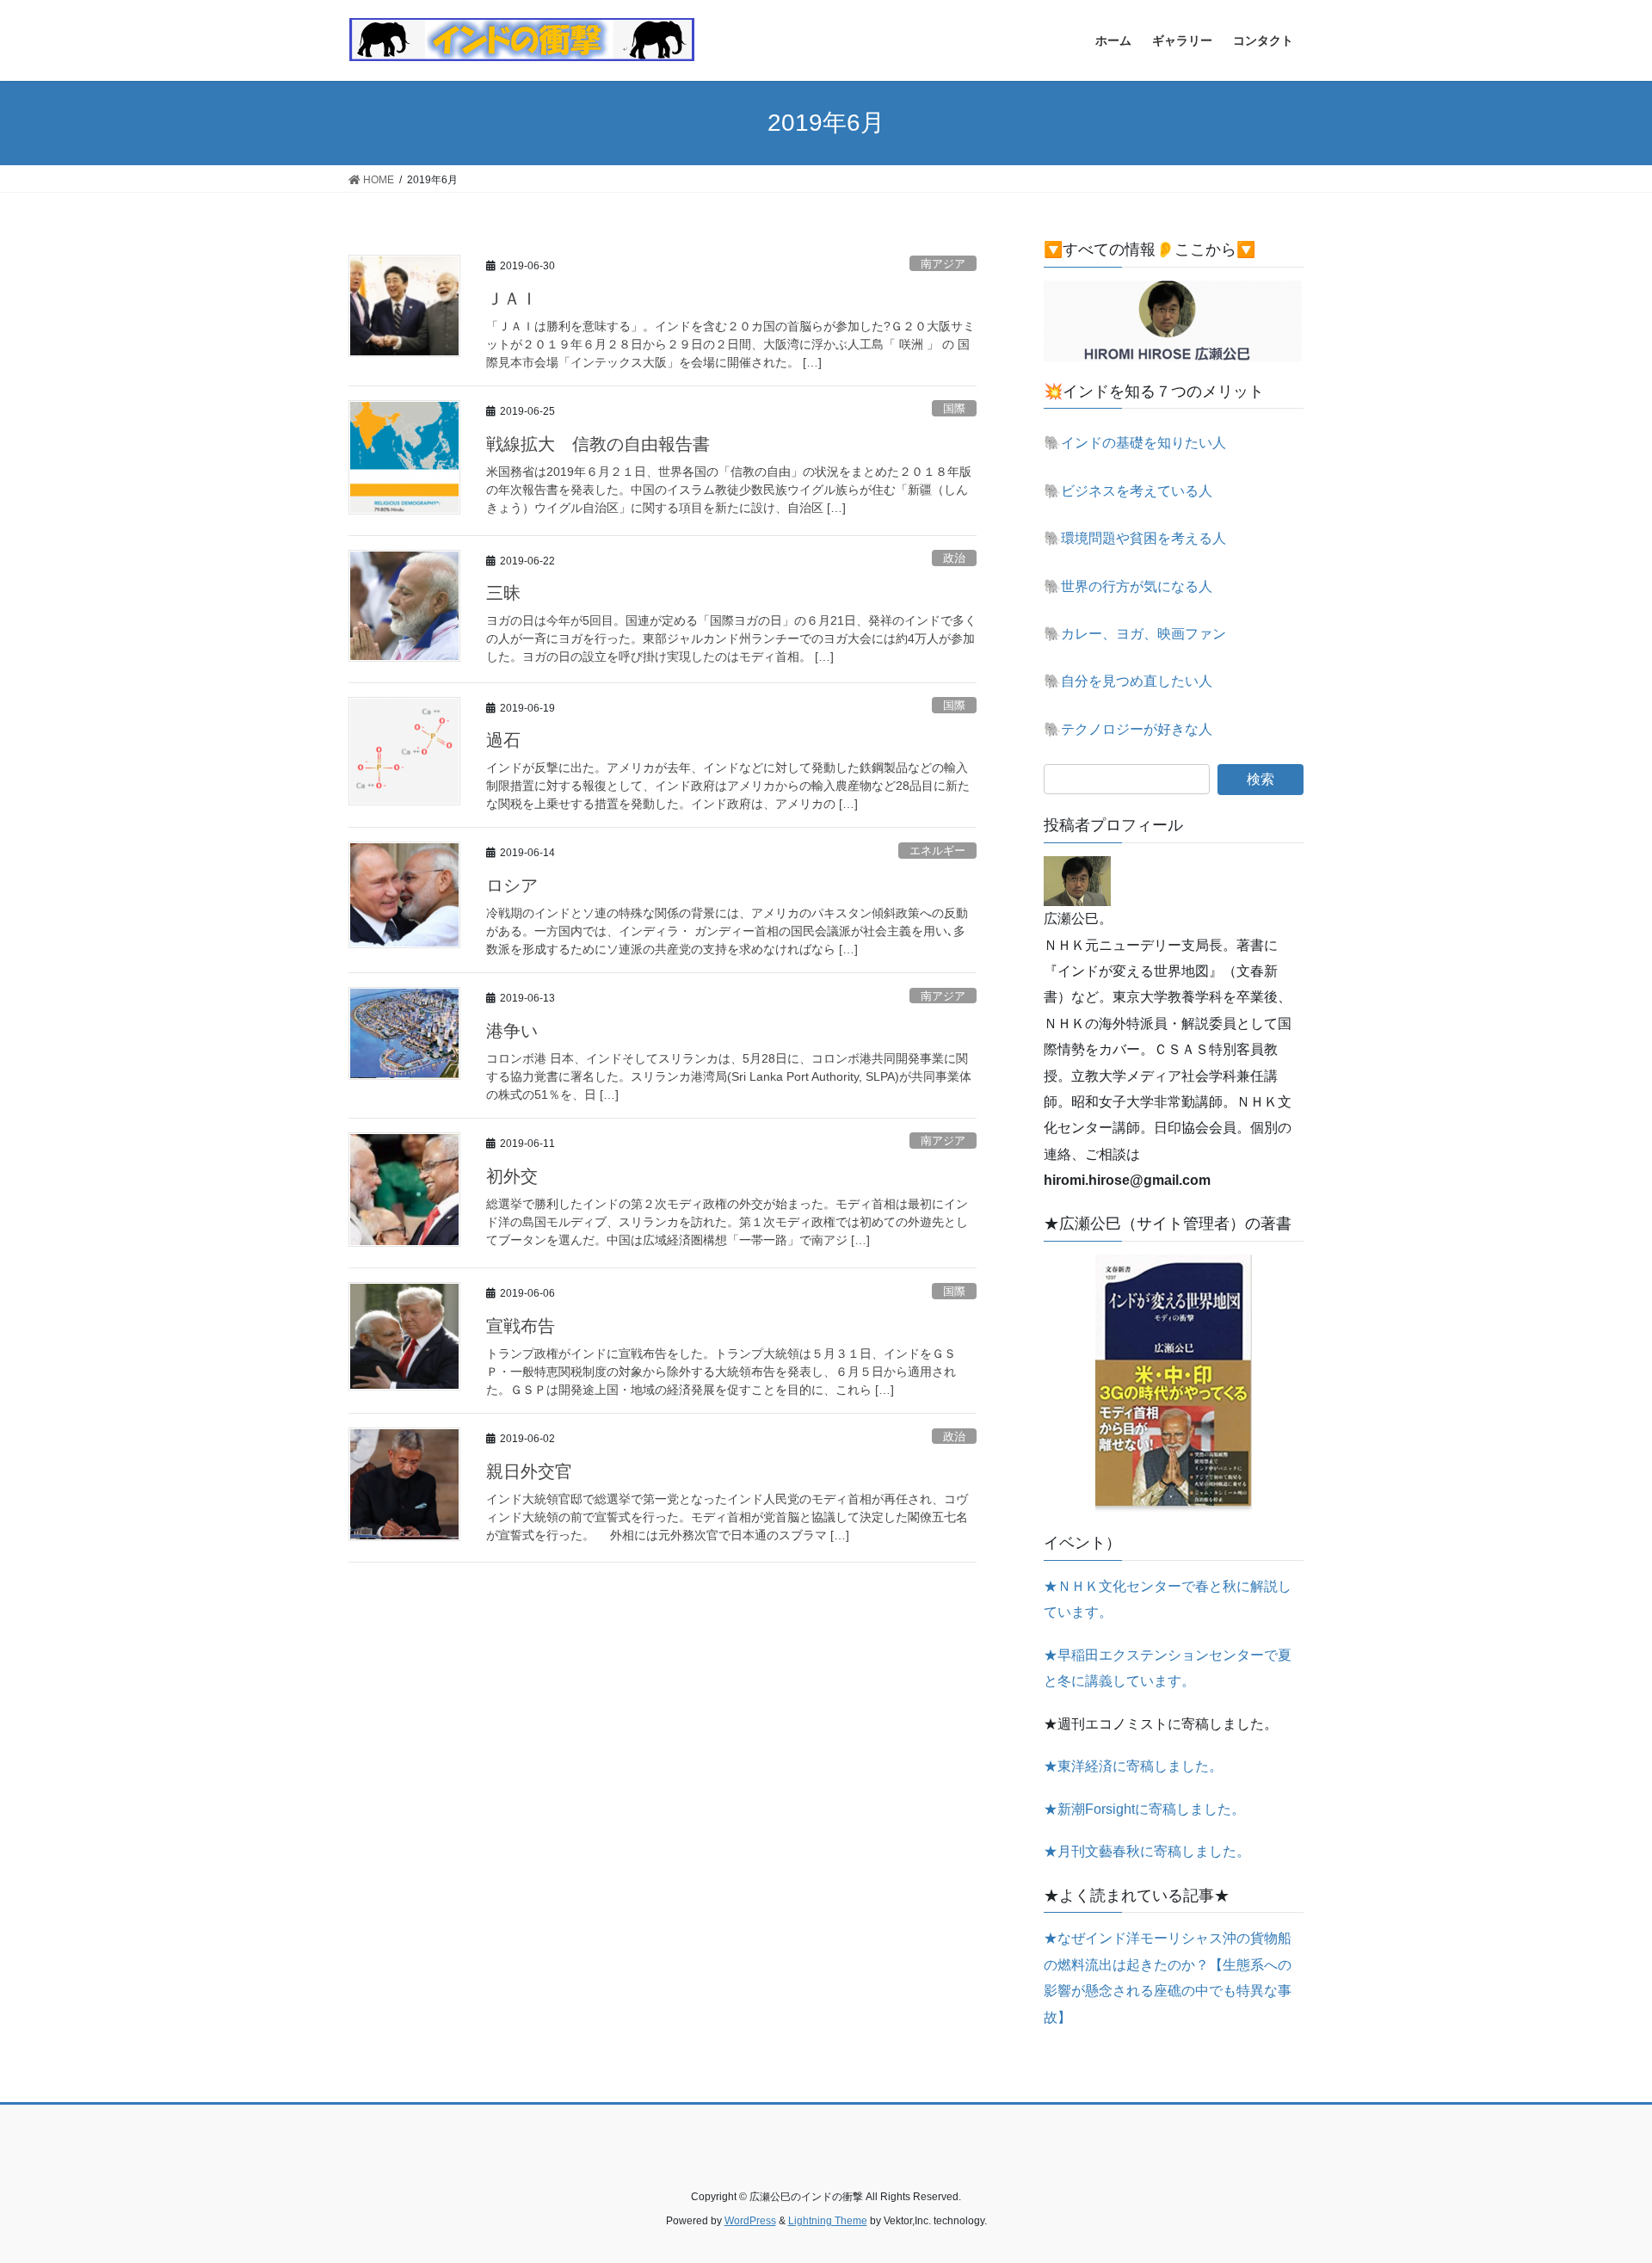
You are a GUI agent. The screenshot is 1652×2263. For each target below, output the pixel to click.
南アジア (943, 264)
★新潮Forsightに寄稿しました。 (1144, 1809)
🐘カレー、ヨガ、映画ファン (1135, 634)
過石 (503, 740)
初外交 (512, 1176)
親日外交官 (529, 1471)
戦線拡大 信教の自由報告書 (598, 444)
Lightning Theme (828, 2221)
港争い (512, 1031)
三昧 (503, 593)
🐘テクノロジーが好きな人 (1128, 729)
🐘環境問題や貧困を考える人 (1135, 538)
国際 (954, 408)
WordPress (750, 2221)
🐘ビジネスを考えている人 (1128, 491)
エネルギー (937, 851)
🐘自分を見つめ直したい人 (1128, 681)
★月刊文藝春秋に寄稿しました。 (1147, 1851)
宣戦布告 (521, 1326)
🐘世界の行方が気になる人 (1128, 586)
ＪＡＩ (512, 299)
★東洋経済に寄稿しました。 (1133, 1766)
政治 (954, 558)
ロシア (512, 885)
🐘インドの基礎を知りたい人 (1135, 443)
